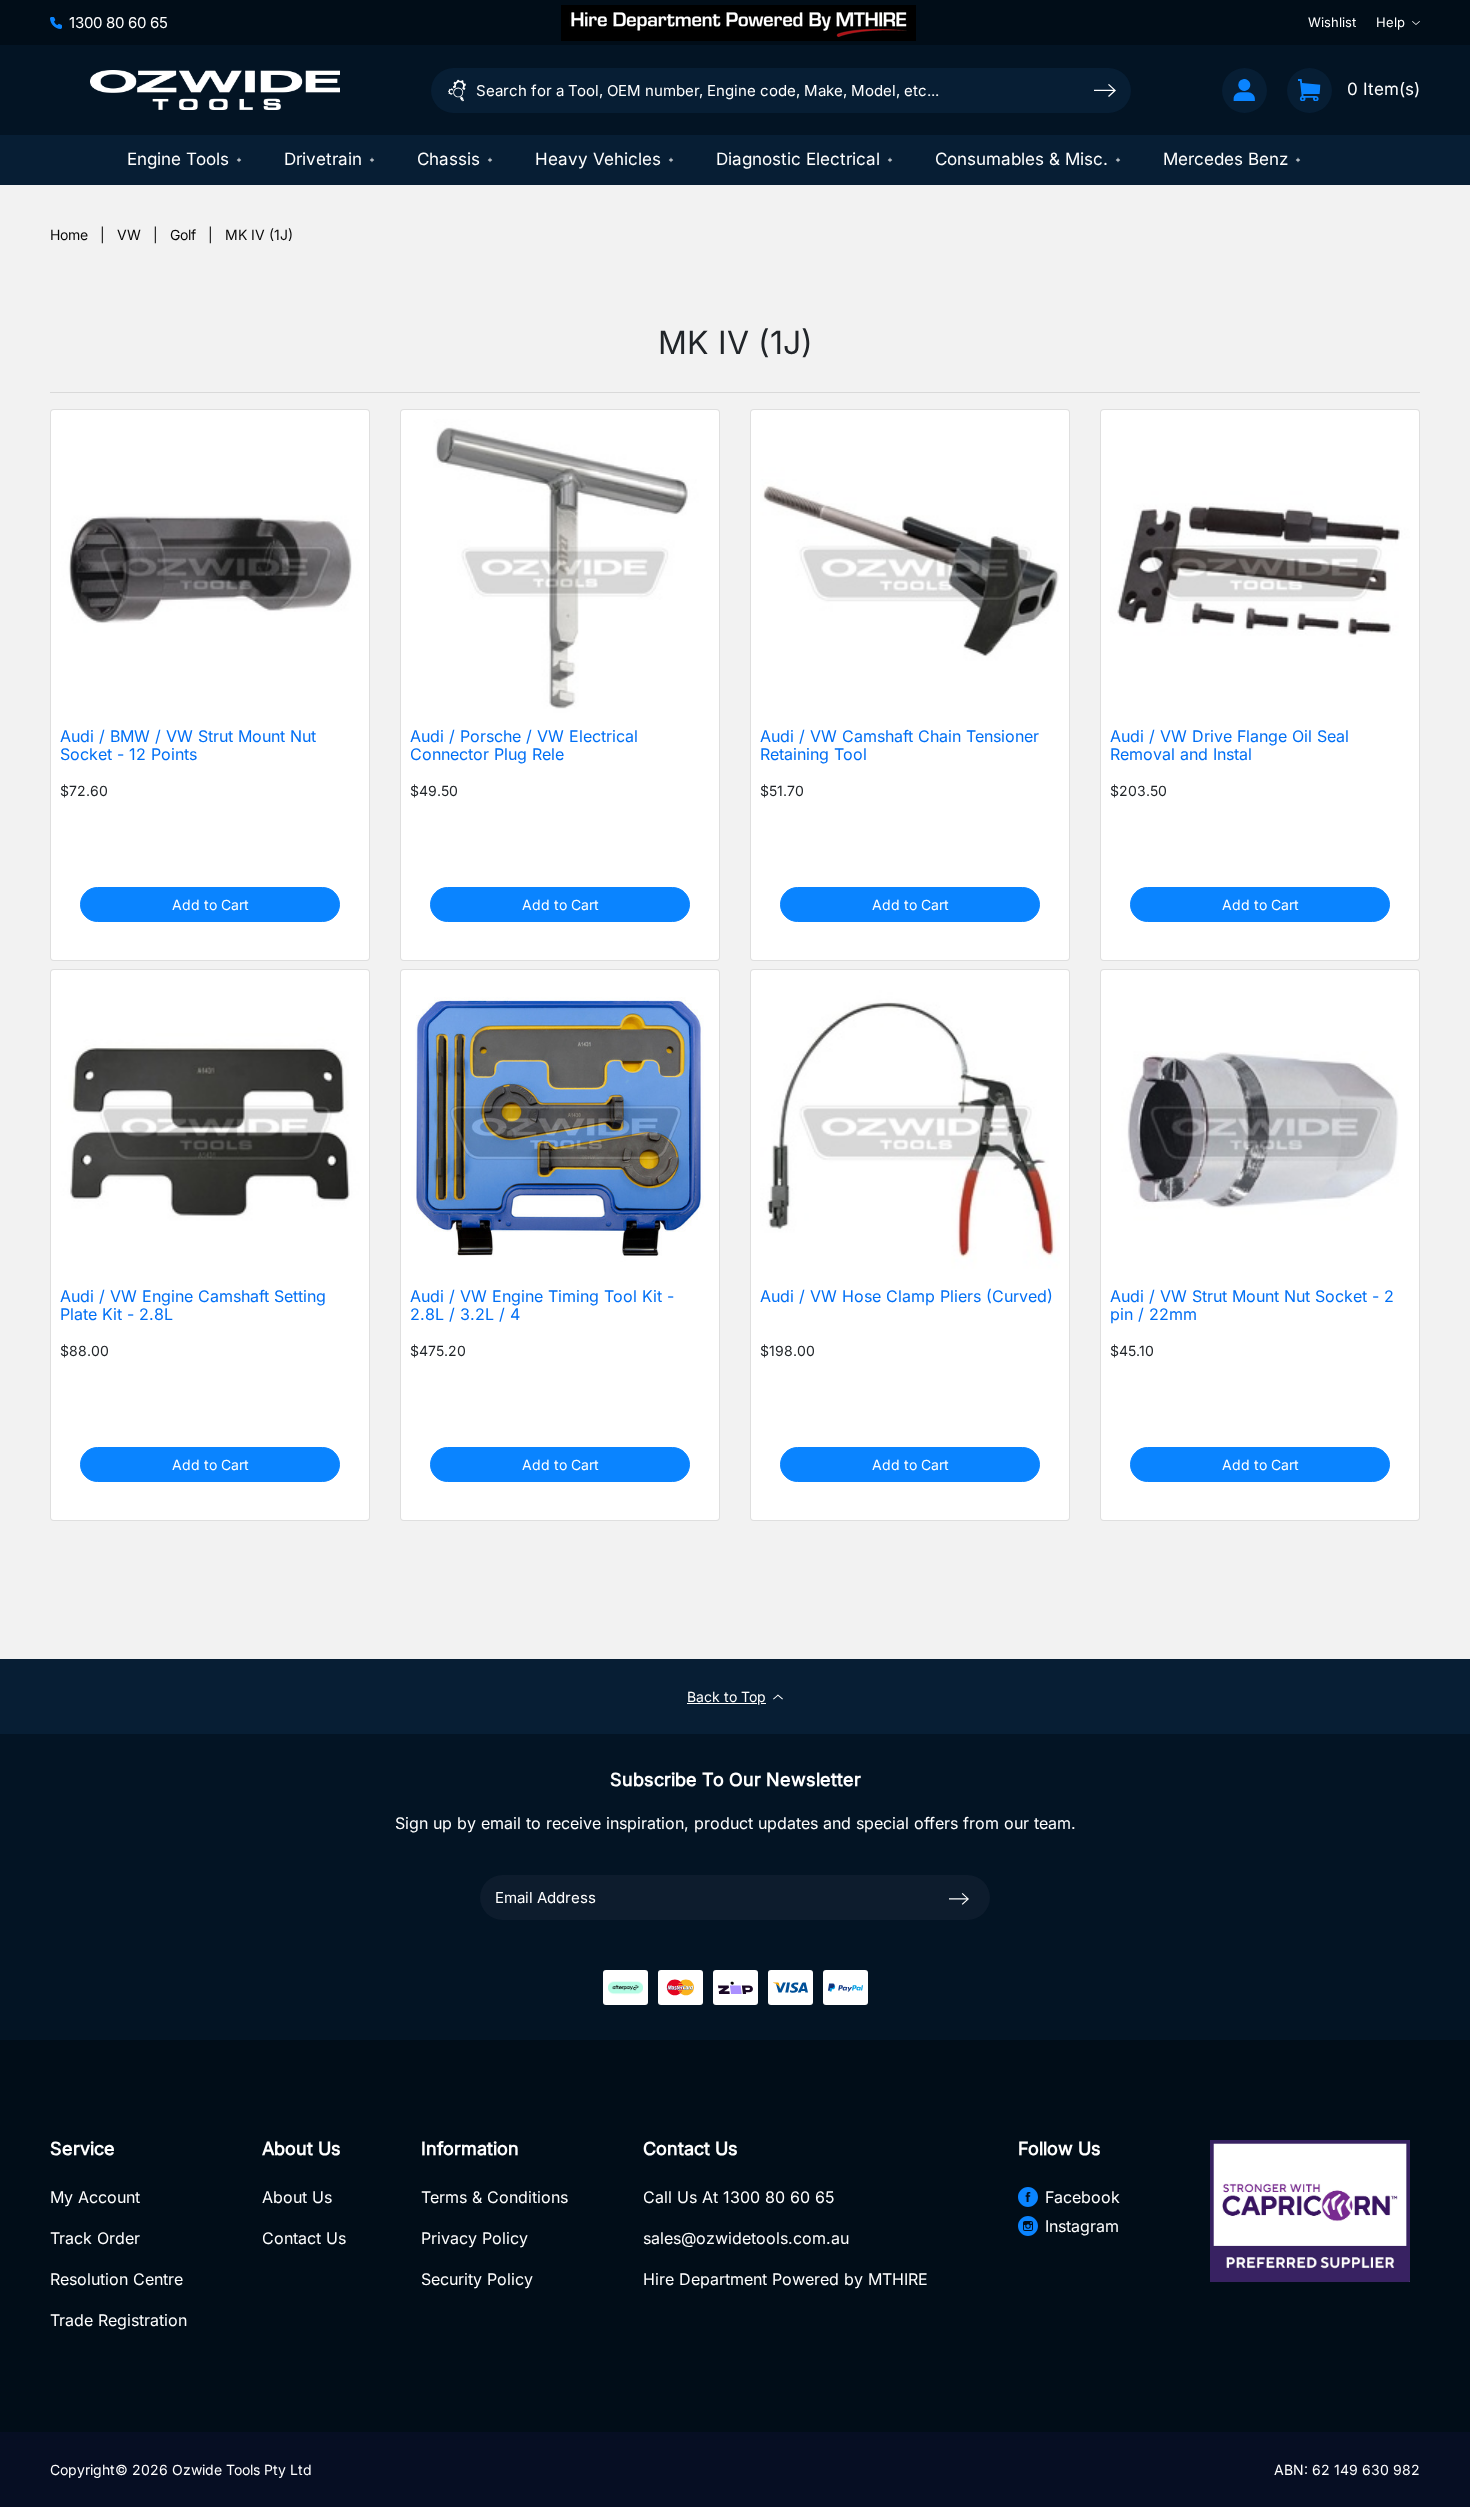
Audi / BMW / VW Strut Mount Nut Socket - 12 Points (188, 746)
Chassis (448, 159)
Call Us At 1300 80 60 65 (739, 2197)
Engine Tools (178, 159)
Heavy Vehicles (598, 159)
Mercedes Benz (1225, 159)
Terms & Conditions (494, 2197)
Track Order (95, 2238)
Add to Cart (210, 904)
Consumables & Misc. (1021, 159)
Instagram (1082, 2226)
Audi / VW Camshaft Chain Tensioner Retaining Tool (899, 746)
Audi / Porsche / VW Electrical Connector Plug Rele (524, 746)
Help (1390, 22)
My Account (95, 2197)
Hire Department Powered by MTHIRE (785, 2279)
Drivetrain (323, 159)
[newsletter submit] (959, 1897)
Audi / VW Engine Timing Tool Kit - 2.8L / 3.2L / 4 (542, 1306)
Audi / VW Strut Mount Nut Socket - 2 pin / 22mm (1252, 1306)
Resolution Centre (116, 2279)
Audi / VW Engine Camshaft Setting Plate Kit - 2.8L (193, 1306)
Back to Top (726, 1696)
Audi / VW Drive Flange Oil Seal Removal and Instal (1229, 746)
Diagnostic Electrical (798, 159)
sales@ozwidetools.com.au (746, 2238)
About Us (297, 2197)
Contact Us (304, 2238)
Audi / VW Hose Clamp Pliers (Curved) (906, 1296)
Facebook (1082, 2197)
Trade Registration (118, 2320)
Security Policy (477, 2279)
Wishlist (1332, 22)
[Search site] (1105, 89)
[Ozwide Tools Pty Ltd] (215, 90)
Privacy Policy (474, 2238)
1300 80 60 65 (118, 21)
